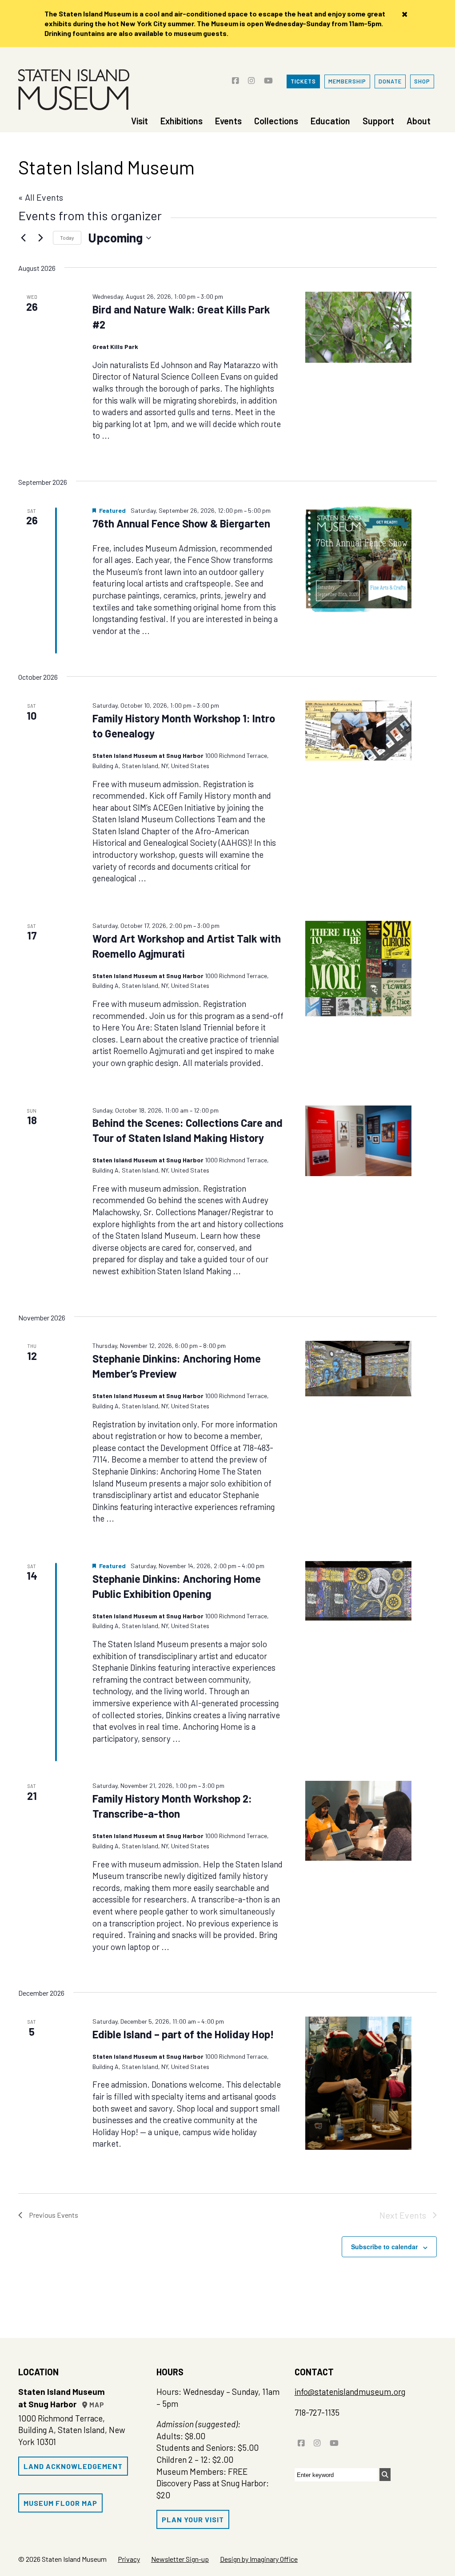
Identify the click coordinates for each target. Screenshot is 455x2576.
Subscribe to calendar (384, 2247)
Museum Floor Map (60, 2503)
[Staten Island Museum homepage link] (74, 90)
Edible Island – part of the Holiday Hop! (183, 2034)
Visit (140, 121)
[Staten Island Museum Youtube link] (268, 77)
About (419, 121)
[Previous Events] (24, 238)
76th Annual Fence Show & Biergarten (181, 523)
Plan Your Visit (193, 2519)
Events (228, 121)
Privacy (129, 2559)
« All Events (41, 197)
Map (96, 2405)
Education (330, 121)
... (106, 435)
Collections (276, 121)
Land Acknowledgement (73, 2466)
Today (67, 238)
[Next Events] (41, 238)
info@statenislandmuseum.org (350, 2392)
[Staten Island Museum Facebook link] (235, 77)
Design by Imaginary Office (259, 2559)
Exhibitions (182, 121)
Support (378, 121)
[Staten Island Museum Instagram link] (251, 77)
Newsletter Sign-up (180, 2559)
